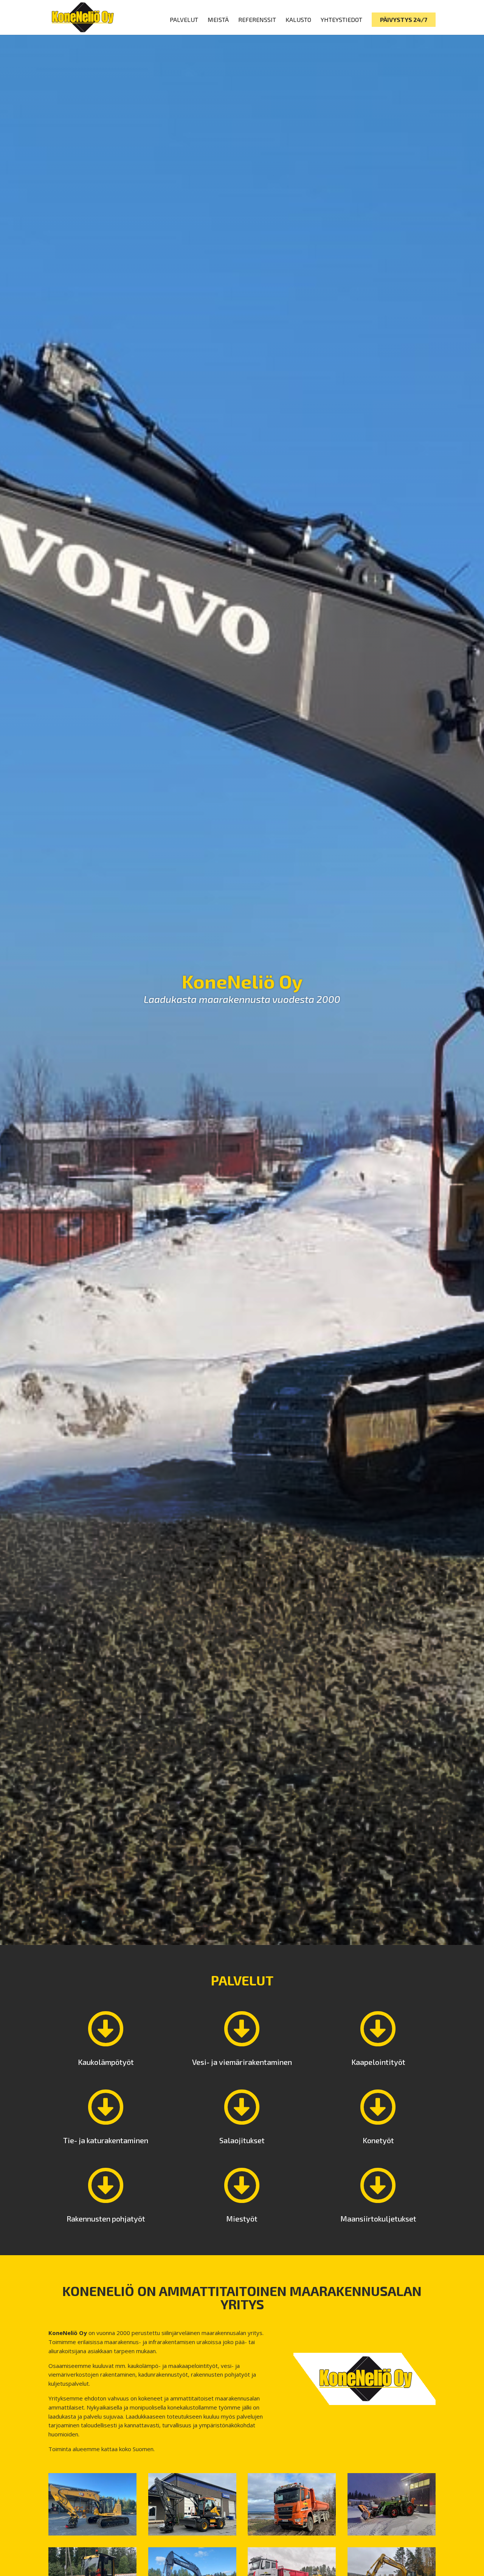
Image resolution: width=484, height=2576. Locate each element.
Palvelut (184, 20)
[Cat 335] (92, 2533)
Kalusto (298, 20)
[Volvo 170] (192, 2533)
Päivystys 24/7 (404, 19)
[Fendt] (392, 2533)
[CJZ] (292, 2533)
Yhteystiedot (341, 20)
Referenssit (257, 20)
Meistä (218, 20)
